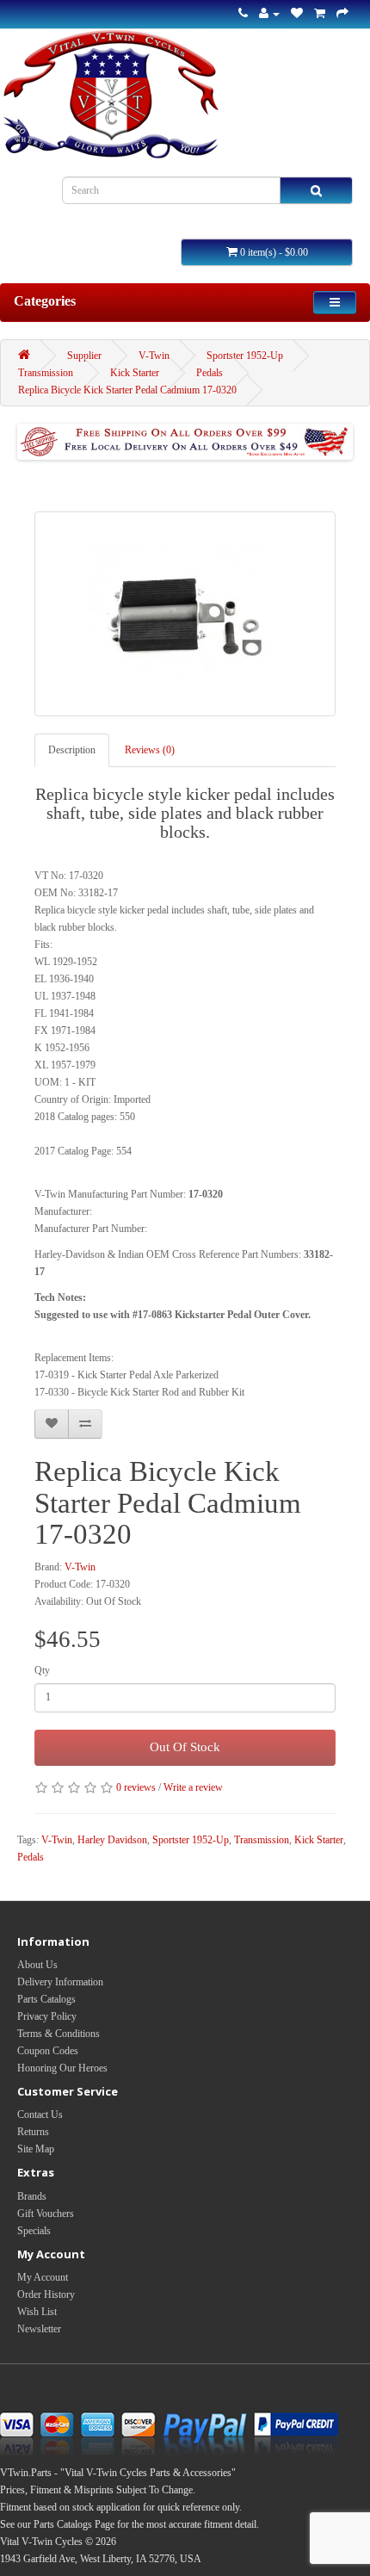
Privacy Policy (47, 2016)
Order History (46, 2294)
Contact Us (40, 2115)
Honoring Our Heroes (62, 2068)
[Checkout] (342, 14)
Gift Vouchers (46, 2214)
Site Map (36, 2149)
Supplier (84, 356)
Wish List (37, 2312)
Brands (32, 2196)
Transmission (46, 373)
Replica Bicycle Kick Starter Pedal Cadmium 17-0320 (127, 390)
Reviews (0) (150, 750)
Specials (34, 2231)
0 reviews (136, 1787)
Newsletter (39, 2329)
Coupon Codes (48, 2051)
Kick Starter (135, 373)
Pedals (210, 373)
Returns (33, 2132)
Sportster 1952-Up (245, 356)
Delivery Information (60, 1982)
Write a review (193, 1787)
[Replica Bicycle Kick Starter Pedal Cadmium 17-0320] (185, 614)
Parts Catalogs (46, 1999)
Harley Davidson (112, 1840)
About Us (37, 1965)
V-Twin (154, 356)
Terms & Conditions (59, 2034)
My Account (43, 2277)
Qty (42, 1670)
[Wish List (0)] (297, 14)
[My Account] (269, 14)
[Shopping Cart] (320, 14)
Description (72, 750)
